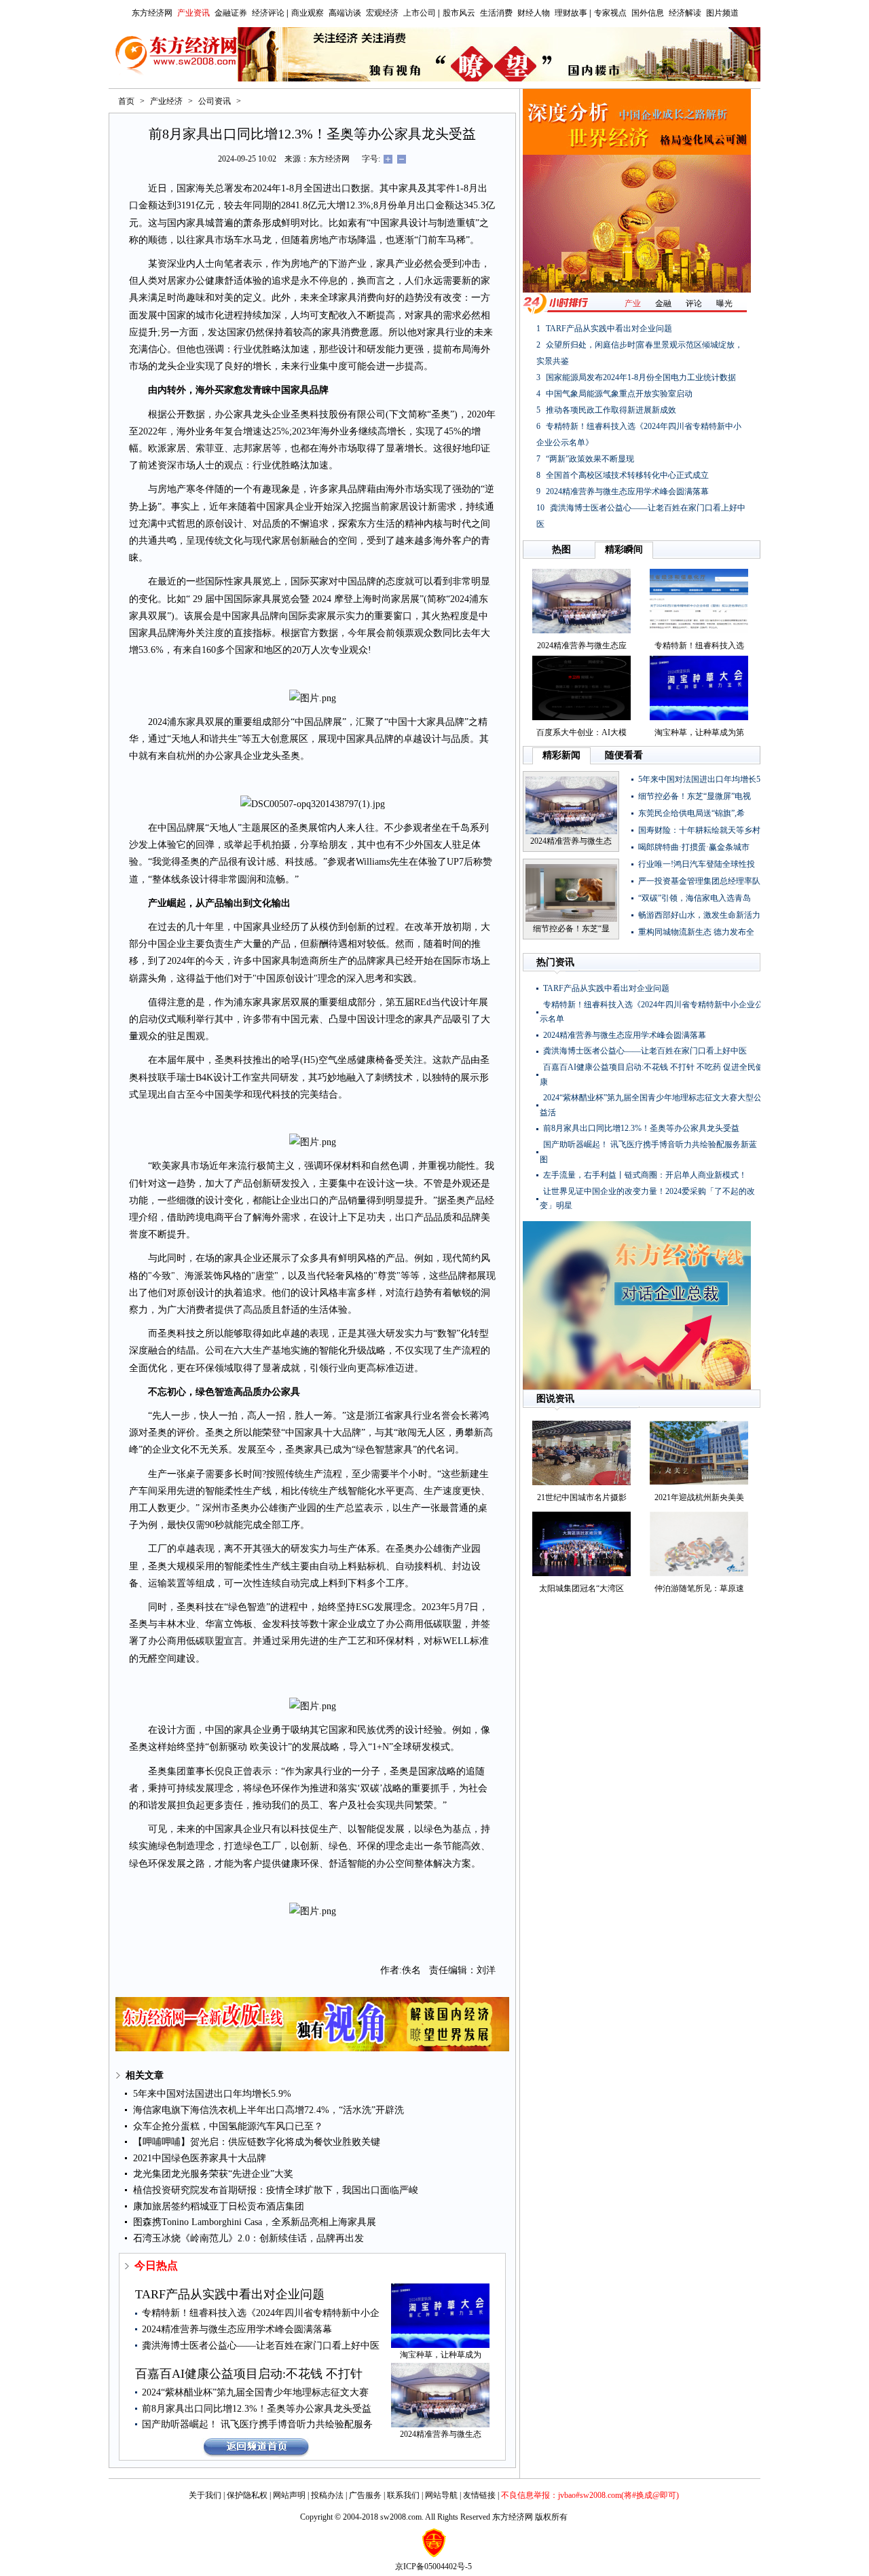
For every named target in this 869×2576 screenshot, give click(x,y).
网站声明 (289, 2495)
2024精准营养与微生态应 (582, 646)
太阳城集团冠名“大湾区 (581, 1588)
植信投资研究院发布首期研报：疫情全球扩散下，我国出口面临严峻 (276, 2190)
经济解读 (685, 13)
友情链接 (479, 2495)
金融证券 (231, 13)
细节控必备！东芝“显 (571, 929)
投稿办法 (327, 2495)
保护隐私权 (247, 2495)
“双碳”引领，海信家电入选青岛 (695, 898)
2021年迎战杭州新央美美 (699, 1497)
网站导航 (441, 2495)
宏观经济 (382, 13)
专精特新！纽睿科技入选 (699, 646)
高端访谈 (345, 13)
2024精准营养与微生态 (441, 2434)
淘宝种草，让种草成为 (441, 2355)
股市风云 (459, 13)
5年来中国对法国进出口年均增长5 (699, 779)
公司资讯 (215, 101)
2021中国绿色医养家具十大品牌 (200, 2158)
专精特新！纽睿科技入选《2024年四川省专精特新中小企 (261, 2313)
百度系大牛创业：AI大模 (581, 732)
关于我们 (205, 2495)
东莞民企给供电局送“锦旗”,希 (691, 813)
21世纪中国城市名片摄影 (582, 1497)
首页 (126, 101)
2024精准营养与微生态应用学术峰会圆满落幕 (237, 2329)
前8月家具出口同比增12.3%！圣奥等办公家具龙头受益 (257, 2409)
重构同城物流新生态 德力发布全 (696, 932)
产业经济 (166, 101)
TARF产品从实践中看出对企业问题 (230, 2294)
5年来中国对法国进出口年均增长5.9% (212, 2094)
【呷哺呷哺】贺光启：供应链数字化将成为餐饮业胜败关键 (257, 2142)
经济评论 (268, 13)
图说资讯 (555, 1399)
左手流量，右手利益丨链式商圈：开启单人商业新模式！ (645, 1175)
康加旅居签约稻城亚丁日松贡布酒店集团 (219, 2206)
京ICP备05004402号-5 (433, 2566)
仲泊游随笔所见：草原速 (699, 1588)
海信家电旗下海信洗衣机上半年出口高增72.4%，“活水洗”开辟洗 (269, 2110)
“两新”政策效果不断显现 (590, 459)
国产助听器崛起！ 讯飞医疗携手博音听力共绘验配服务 (257, 2424)
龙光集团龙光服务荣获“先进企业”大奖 (213, 2174)
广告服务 (365, 2495)
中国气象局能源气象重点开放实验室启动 (619, 394)
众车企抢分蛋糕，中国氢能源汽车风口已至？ (228, 2126)
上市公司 (420, 13)
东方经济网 (152, 13)
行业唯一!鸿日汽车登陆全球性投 (697, 864)
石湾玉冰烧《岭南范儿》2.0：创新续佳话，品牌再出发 (248, 2238)
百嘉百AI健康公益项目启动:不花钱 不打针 (249, 2374)
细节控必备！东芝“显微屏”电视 (695, 796)
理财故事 (571, 13)
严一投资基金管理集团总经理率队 (699, 881)
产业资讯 (193, 13)
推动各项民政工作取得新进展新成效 (611, 410)
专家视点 (610, 13)
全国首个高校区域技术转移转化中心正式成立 (627, 475)
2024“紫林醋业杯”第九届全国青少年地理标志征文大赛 (255, 2392)
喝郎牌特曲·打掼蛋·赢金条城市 (694, 847)
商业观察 (308, 13)
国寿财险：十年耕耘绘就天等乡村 (699, 830)
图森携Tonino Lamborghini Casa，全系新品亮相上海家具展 (255, 2222)
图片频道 (722, 13)
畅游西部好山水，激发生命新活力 (699, 915)
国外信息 (648, 13)
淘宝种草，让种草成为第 (699, 732)
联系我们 (403, 2495)
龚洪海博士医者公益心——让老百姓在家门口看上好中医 (261, 2346)
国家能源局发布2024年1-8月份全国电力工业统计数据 (641, 377)
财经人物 (534, 13)
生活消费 (496, 13)
